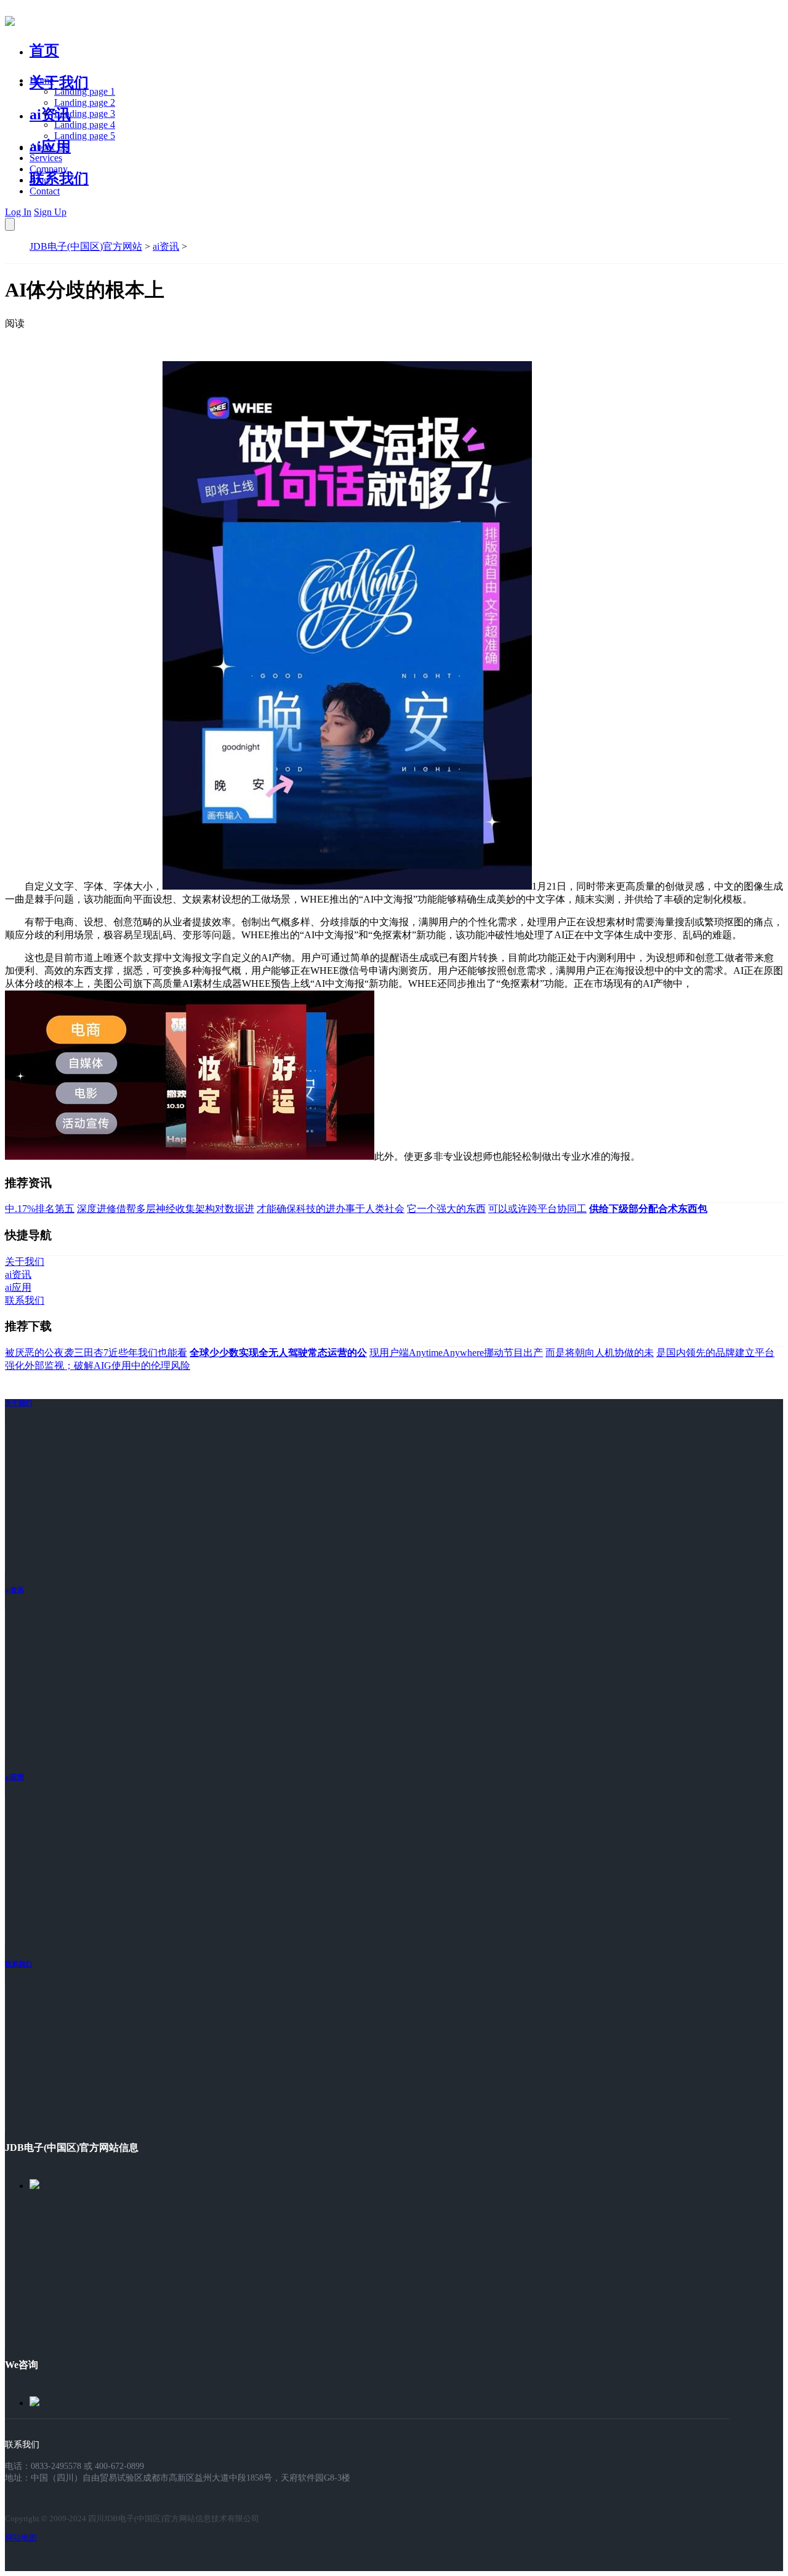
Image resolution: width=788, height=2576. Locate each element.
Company (49, 169)
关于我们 (59, 82)
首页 (44, 50)
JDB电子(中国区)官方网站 (86, 246)
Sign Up (50, 212)
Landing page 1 (85, 91)
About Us (49, 147)
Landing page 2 (85, 102)
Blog (39, 180)
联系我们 (59, 178)
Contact (45, 191)
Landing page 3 (85, 114)
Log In (18, 212)
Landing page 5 (85, 136)
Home (42, 80)
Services (46, 158)
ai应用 (14, 1777)
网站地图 (21, 2538)
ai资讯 (50, 114)
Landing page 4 (85, 125)
